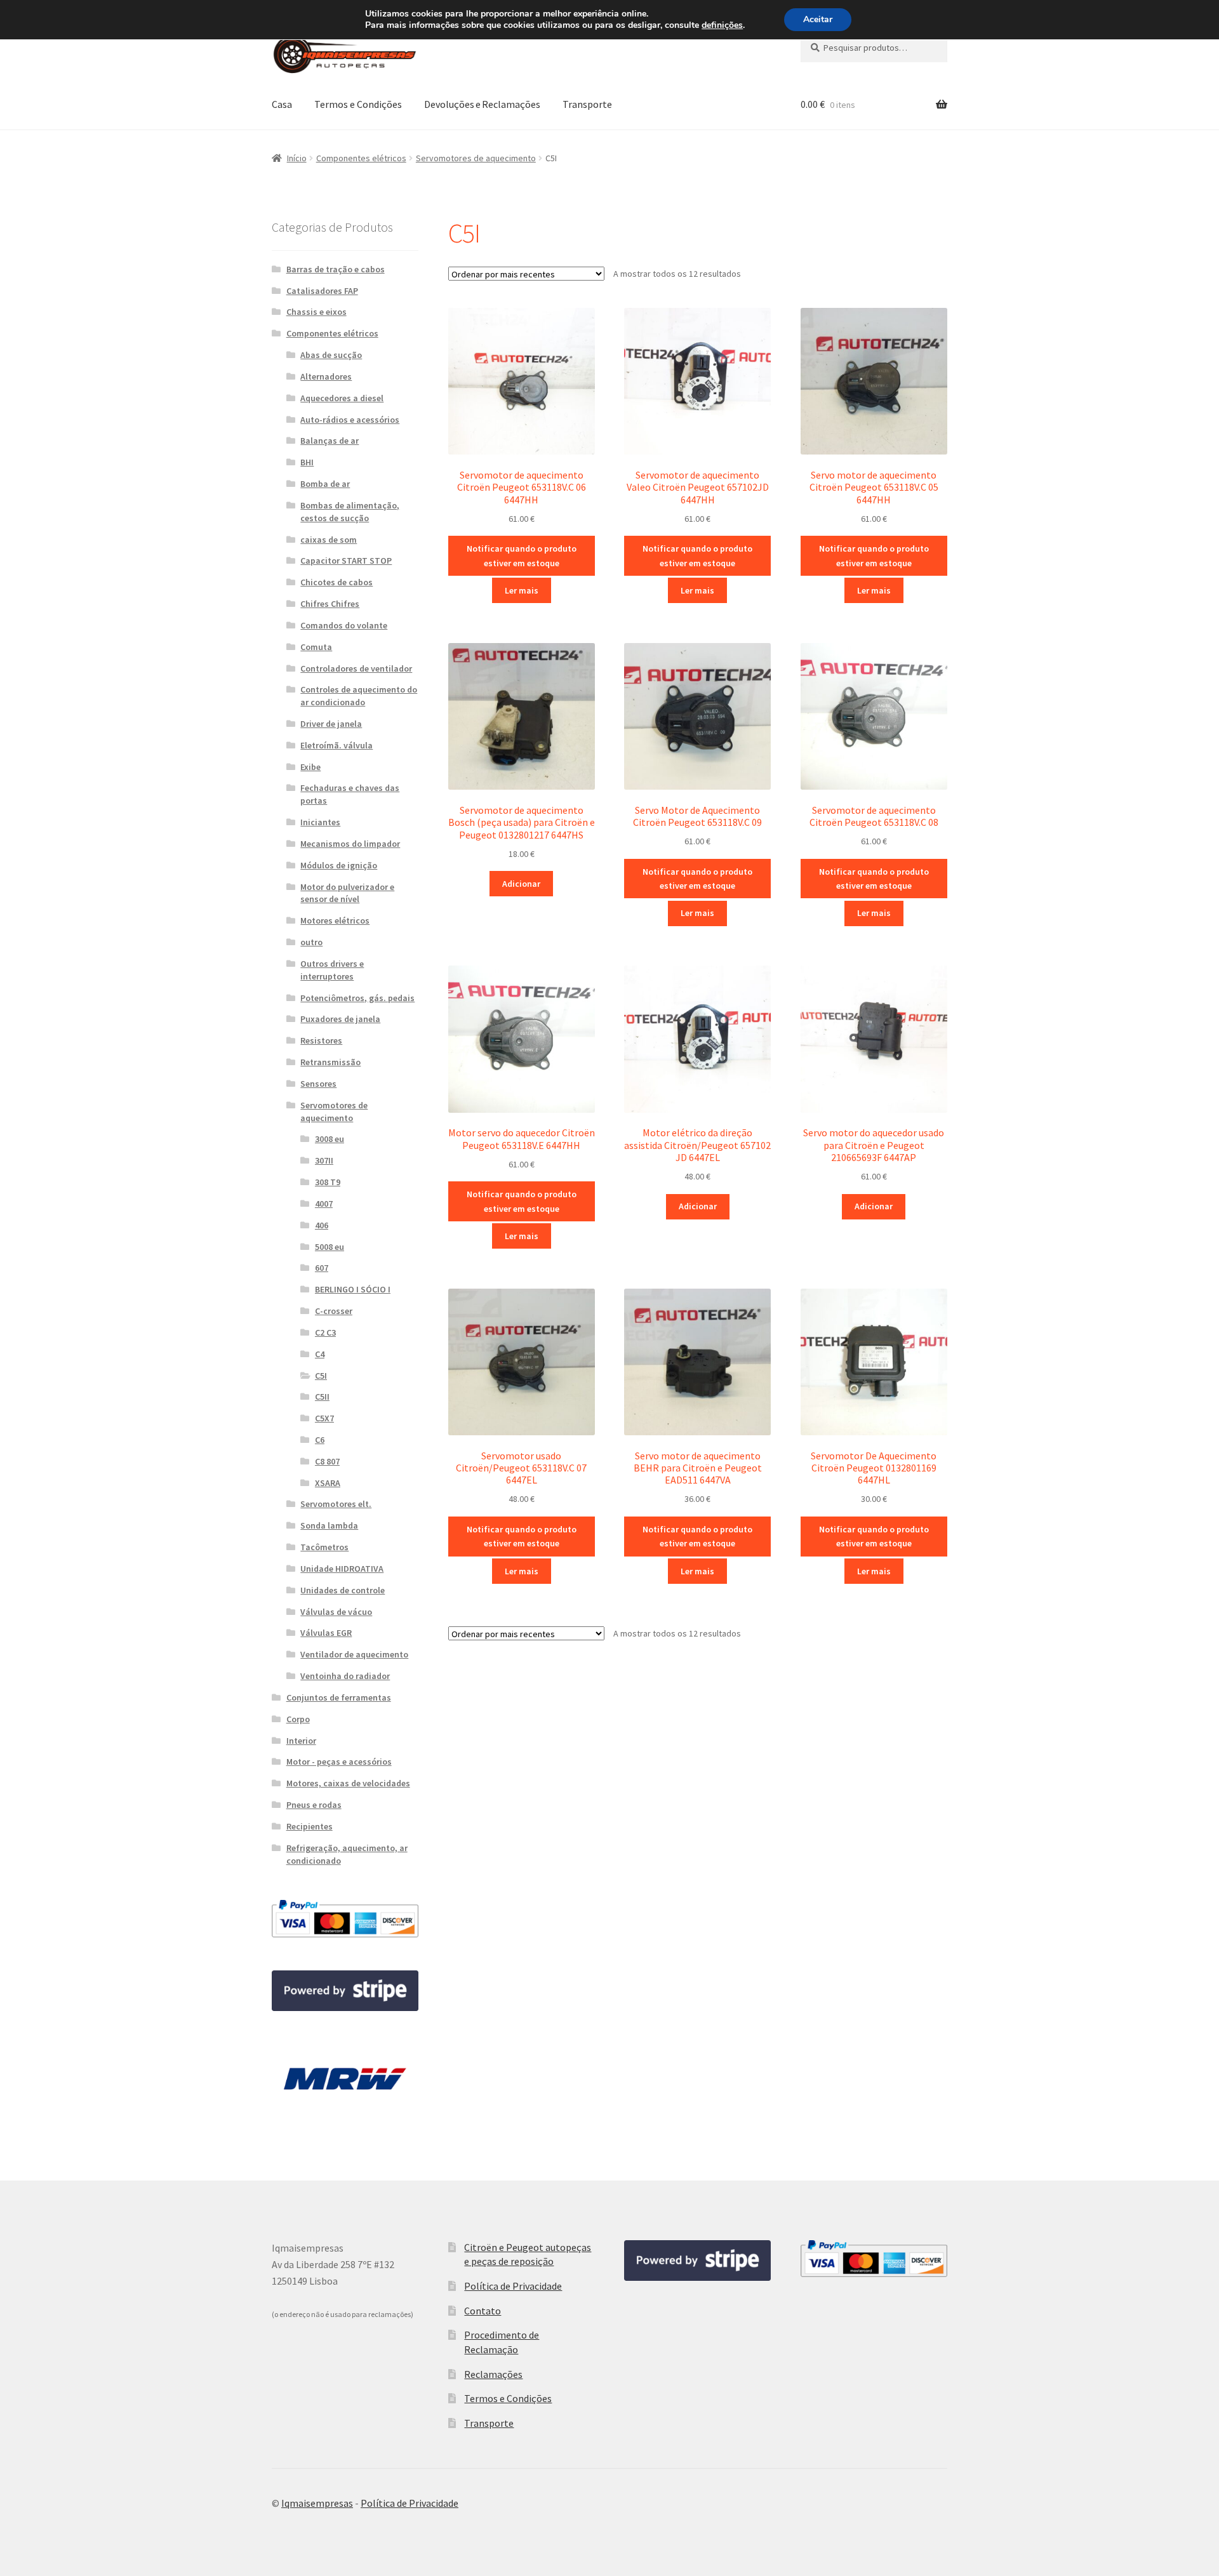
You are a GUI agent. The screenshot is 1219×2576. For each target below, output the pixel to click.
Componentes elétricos (361, 158)
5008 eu (330, 1247)
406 (322, 1225)
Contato (483, 2311)
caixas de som (329, 540)
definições (722, 25)
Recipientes (310, 1826)
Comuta (316, 647)
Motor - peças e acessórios (339, 1762)
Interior (301, 1741)
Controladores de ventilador (356, 668)
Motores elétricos (335, 920)
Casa (282, 104)
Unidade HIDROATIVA (342, 1569)
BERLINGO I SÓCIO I (353, 1289)
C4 (320, 1354)
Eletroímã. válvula (336, 745)
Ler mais (522, 590)
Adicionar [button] (521, 884)
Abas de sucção (331, 355)
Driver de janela (331, 724)
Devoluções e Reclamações (482, 104)
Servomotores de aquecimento (476, 158)
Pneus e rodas (314, 1805)
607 (322, 1268)
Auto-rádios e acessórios (350, 420)
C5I (321, 1376)
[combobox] (874, 48)
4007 (324, 1204)
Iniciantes (320, 822)
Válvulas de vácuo (336, 1612)
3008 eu (330, 1139)
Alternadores (326, 376)
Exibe (310, 767)
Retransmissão (330, 1062)
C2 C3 (325, 1332)
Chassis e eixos (316, 312)
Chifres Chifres (330, 604)
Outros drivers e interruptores (332, 970)
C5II (322, 1397)
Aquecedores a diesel (342, 398)
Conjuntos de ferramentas (339, 1697)
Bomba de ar (325, 484)
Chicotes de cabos (336, 582)
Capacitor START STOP (346, 561)
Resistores (321, 1040)
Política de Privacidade (513, 2286)
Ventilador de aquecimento (354, 1654)
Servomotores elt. (336, 1504)
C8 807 (327, 1461)
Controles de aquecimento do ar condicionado (359, 696)
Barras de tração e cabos (336, 269)
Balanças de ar (330, 441)
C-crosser (334, 1311)
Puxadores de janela (340, 1019)
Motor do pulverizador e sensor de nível (347, 893)
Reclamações (493, 2374)
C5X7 (324, 1418)
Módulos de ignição (339, 865)
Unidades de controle (343, 1590)
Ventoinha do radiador (345, 1676)
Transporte (587, 104)
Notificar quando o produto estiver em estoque (522, 556)
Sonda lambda (329, 1525)
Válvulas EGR (326, 1633)
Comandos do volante (344, 625)
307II (324, 1160)
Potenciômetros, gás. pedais (357, 998)
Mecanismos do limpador (350, 844)
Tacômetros (324, 1547)
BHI (307, 462)
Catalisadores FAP (322, 291)
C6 (320, 1440)
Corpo (298, 1719)
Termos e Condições (358, 104)
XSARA (328, 1483)
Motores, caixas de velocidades (348, 1783)
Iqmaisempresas (317, 2503)
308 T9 (328, 1182)
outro (311, 942)
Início (297, 158)
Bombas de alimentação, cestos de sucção (350, 512)
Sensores (318, 1084)
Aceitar (818, 19)
